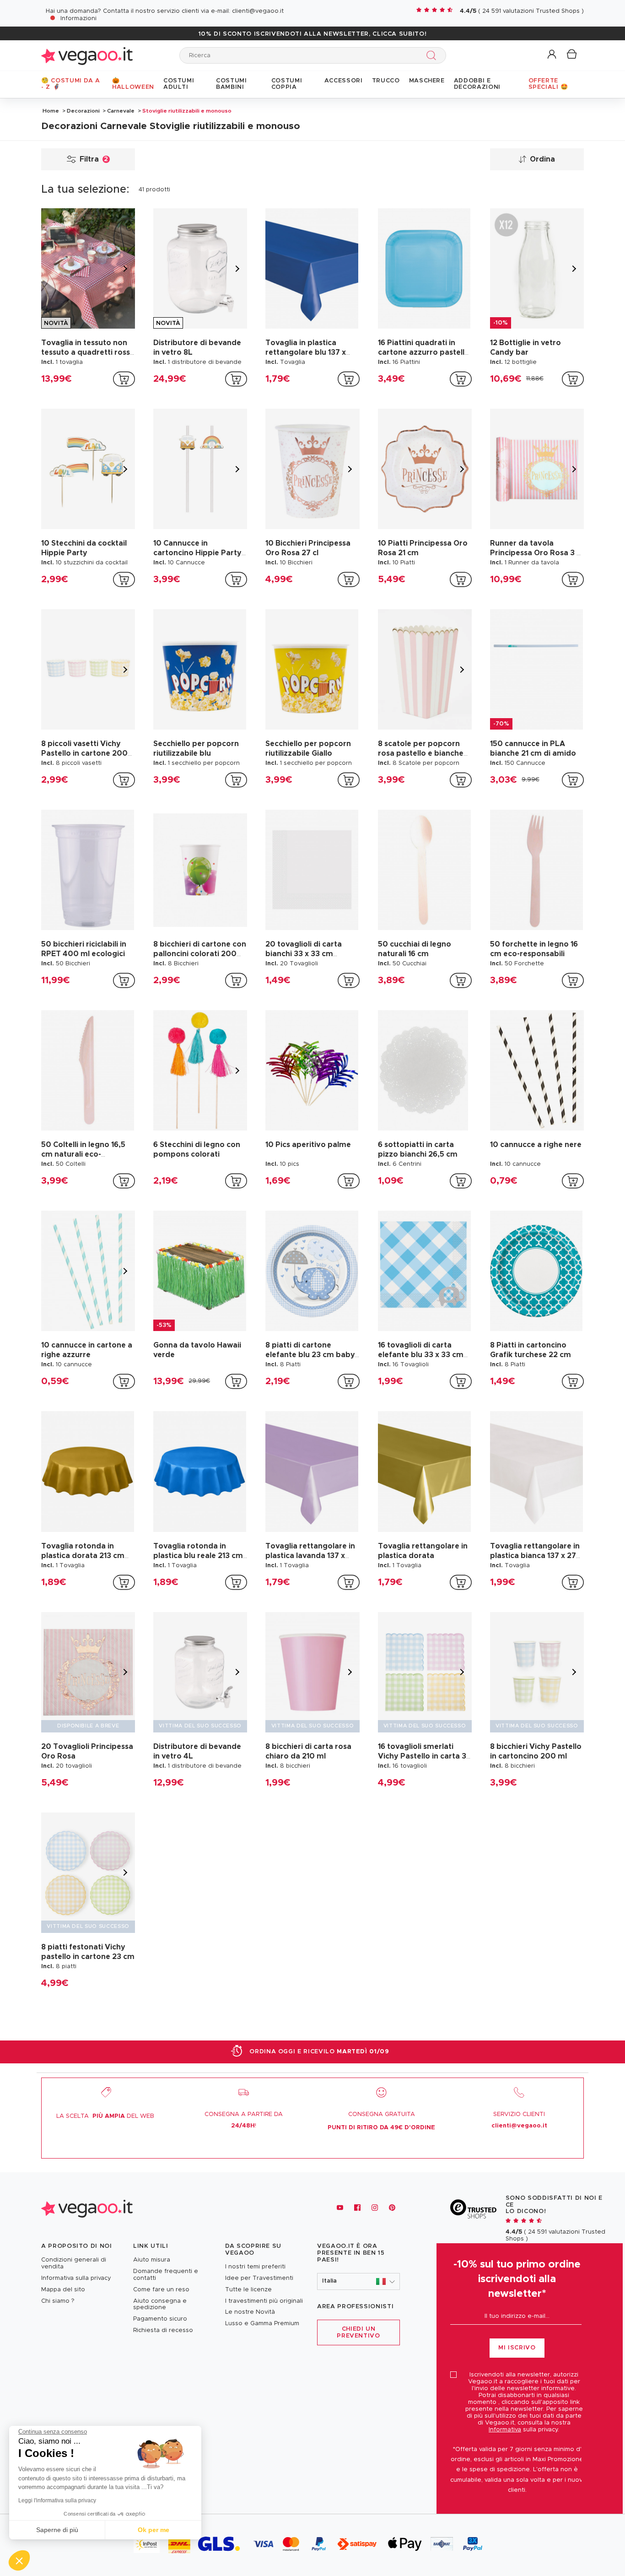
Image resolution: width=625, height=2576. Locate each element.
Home (51, 111)
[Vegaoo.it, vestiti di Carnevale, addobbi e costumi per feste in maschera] (87, 55)
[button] (552, 55)
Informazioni (78, 19)
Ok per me (154, 2530)
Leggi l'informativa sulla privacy (57, 2500)
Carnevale (121, 111)
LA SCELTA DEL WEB (105, 2116)
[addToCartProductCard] (124, 379)
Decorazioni (83, 111)
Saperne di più (57, 2530)
